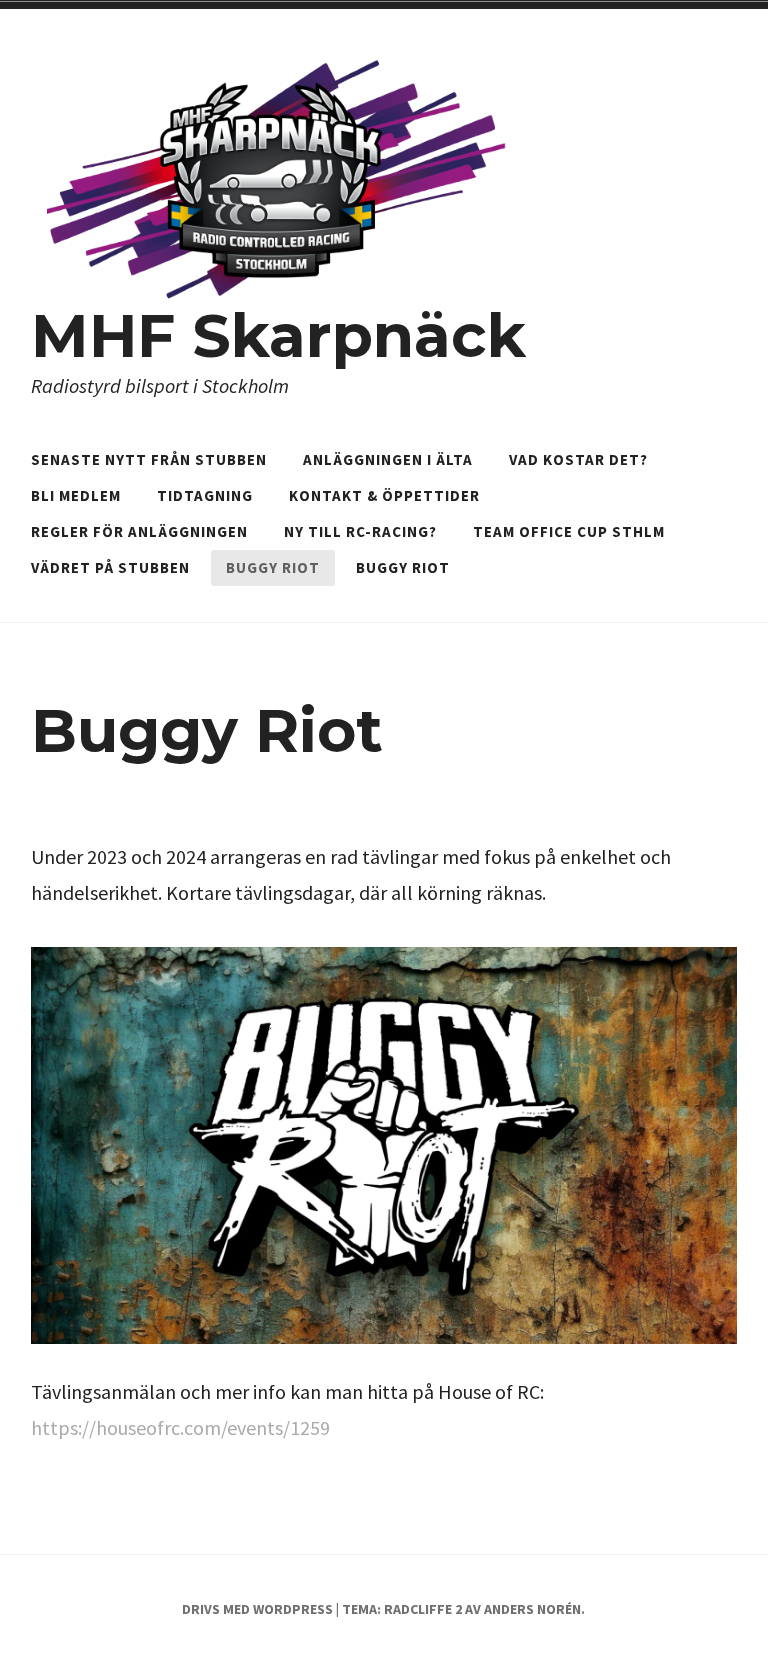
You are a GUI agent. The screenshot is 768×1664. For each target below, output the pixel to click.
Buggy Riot (273, 567)
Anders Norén (532, 1609)
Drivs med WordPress (257, 1609)
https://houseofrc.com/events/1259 (180, 1427)
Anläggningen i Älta (388, 459)
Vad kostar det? (578, 459)
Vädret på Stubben (110, 567)
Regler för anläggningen (139, 531)
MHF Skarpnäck (278, 335)
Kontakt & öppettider (384, 495)
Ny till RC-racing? (360, 531)
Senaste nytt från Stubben (149, 459)
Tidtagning (205, 495)
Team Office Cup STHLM (569, 531)
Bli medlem (76, 495)
